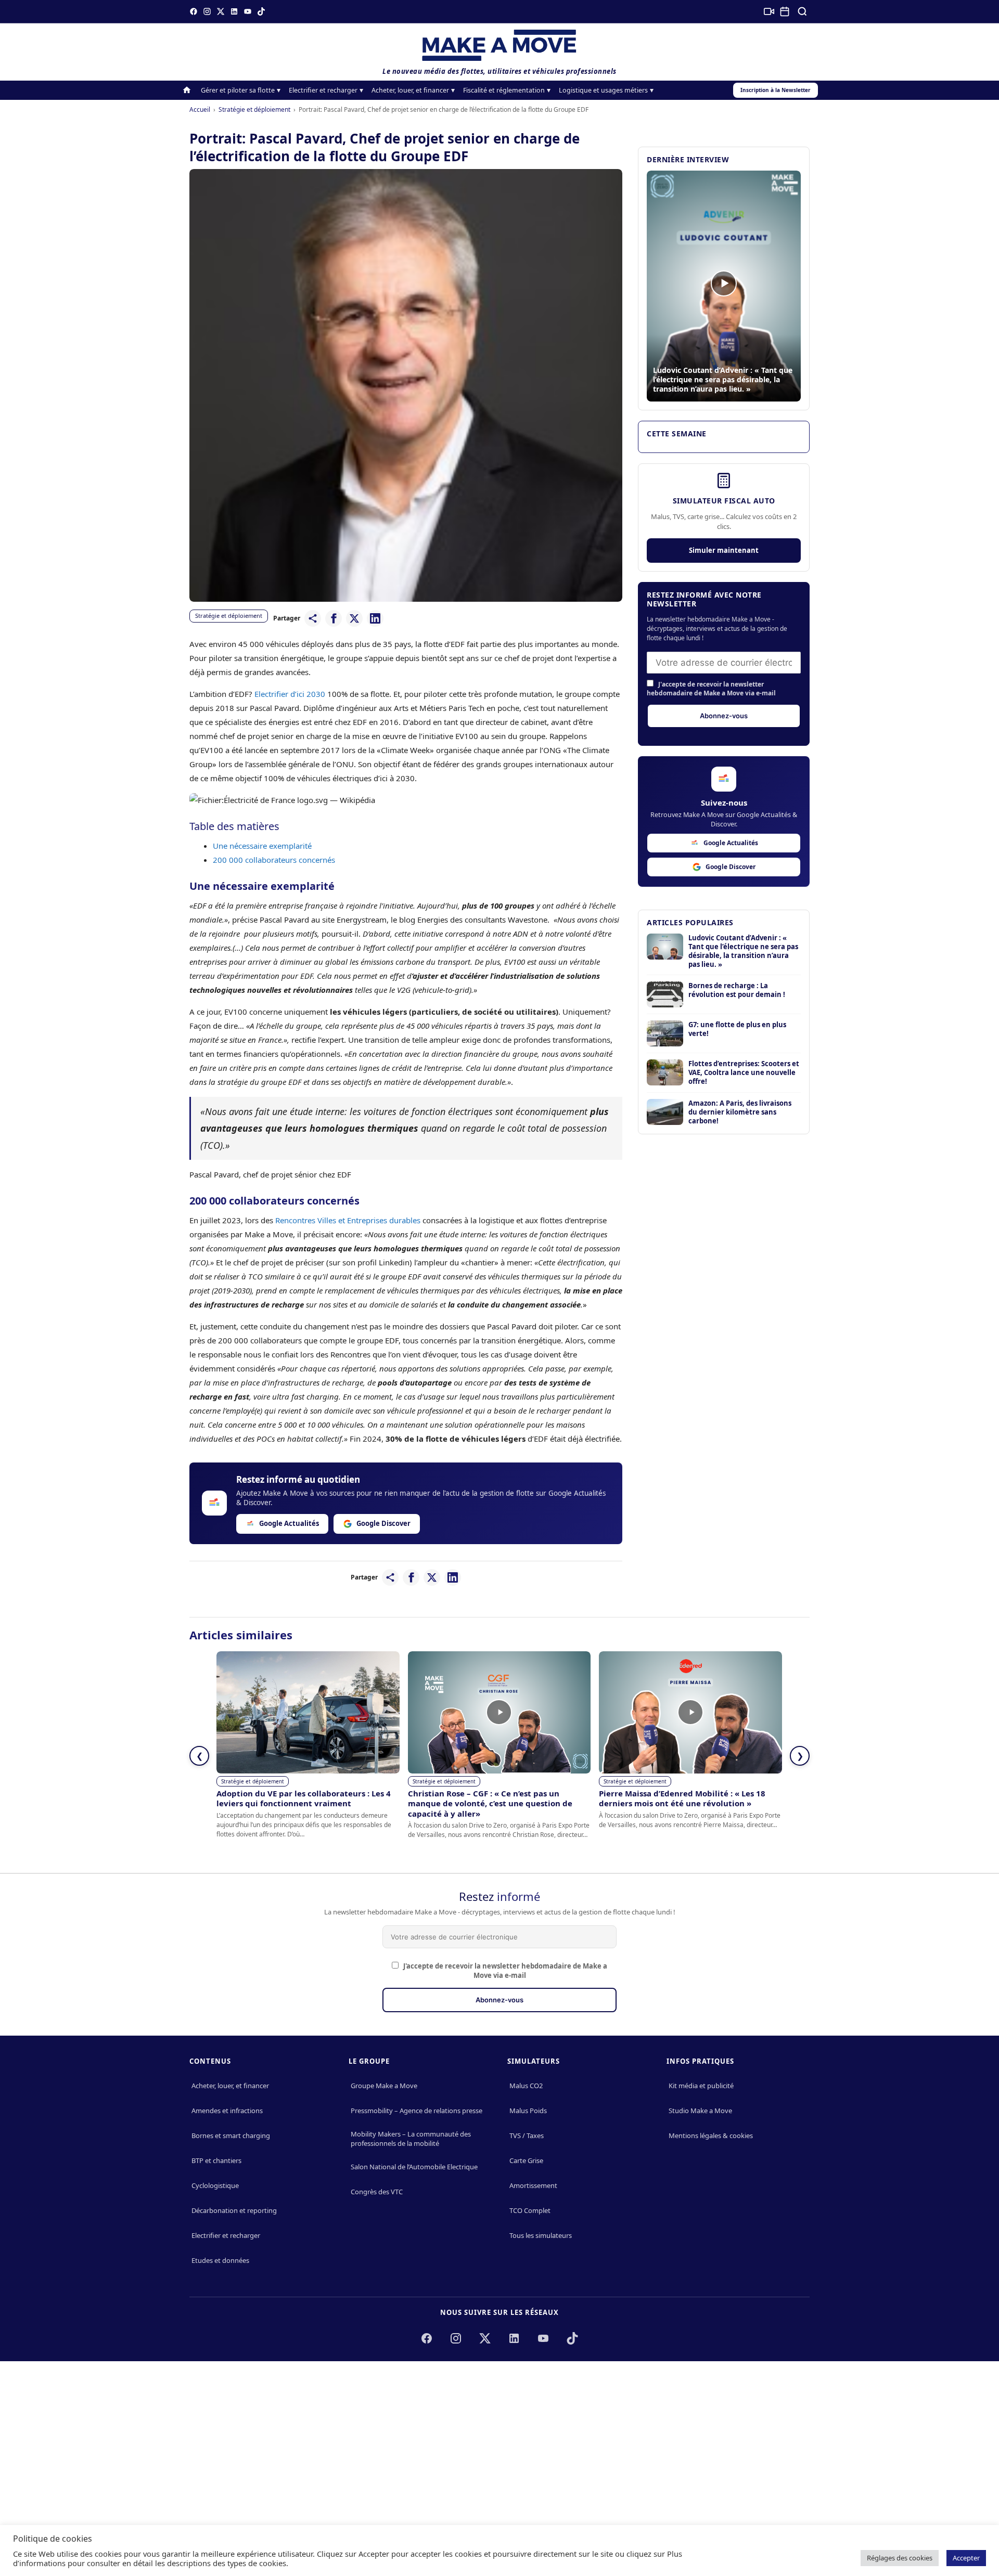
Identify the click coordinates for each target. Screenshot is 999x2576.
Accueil (200, 109)
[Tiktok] (261, 11)
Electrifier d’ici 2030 (290, 694)
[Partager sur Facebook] (334, 618)
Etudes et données (220, 2260)
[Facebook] (194, 11)
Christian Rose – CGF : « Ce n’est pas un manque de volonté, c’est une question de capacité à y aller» (490, 1803)
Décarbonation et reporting (234, 2210)
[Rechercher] (802, 11)
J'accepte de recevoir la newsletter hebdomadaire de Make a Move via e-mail (711, 689)
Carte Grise (526, 2160)
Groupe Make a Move (384, 2086)
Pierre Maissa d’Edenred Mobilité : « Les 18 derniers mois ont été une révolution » (682, 1798)
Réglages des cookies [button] (900, 2558)
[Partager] (313, 618)
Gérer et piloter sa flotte (238, 90)
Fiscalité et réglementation (504, 90)
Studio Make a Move (700, 2111)
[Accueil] (187, 90)
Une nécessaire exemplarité (263, 846)
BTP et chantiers (216, 2160)
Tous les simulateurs (541, 2235)
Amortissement (533, 2185)
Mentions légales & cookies (711, 2135)
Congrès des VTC (377, 2192)
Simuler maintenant (724, 550)
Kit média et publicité (701, 2086)
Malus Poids (528, 2111)
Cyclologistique (215, 2185)
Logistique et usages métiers (603, 90)
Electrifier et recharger (323, 90)
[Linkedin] (234, 11)
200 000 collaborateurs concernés (274, 860)
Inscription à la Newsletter (776, 90)
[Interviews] (769, 11)
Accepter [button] (966, 2558)
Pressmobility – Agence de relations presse (417, 2111)
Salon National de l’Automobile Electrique (414, 2167)
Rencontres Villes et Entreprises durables (348, 1220)
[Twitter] (221, 11)
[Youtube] (248, 11)
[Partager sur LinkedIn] (375, 618)
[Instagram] (207, 11)
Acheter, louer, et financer (410, 90)
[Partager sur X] (354, 618)
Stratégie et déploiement (254, 109)
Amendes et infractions (227, 2111)
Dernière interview (688, 159)
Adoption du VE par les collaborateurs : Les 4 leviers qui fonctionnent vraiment (304, 1798)
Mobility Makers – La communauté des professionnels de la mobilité (411, 2139)
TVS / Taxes (527, 2135)
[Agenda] (785, 11)
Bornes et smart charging (231, 2135)
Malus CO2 (526, 2086)
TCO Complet (530, 2210)
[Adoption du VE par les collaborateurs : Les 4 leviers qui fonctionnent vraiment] (308, 1712)
